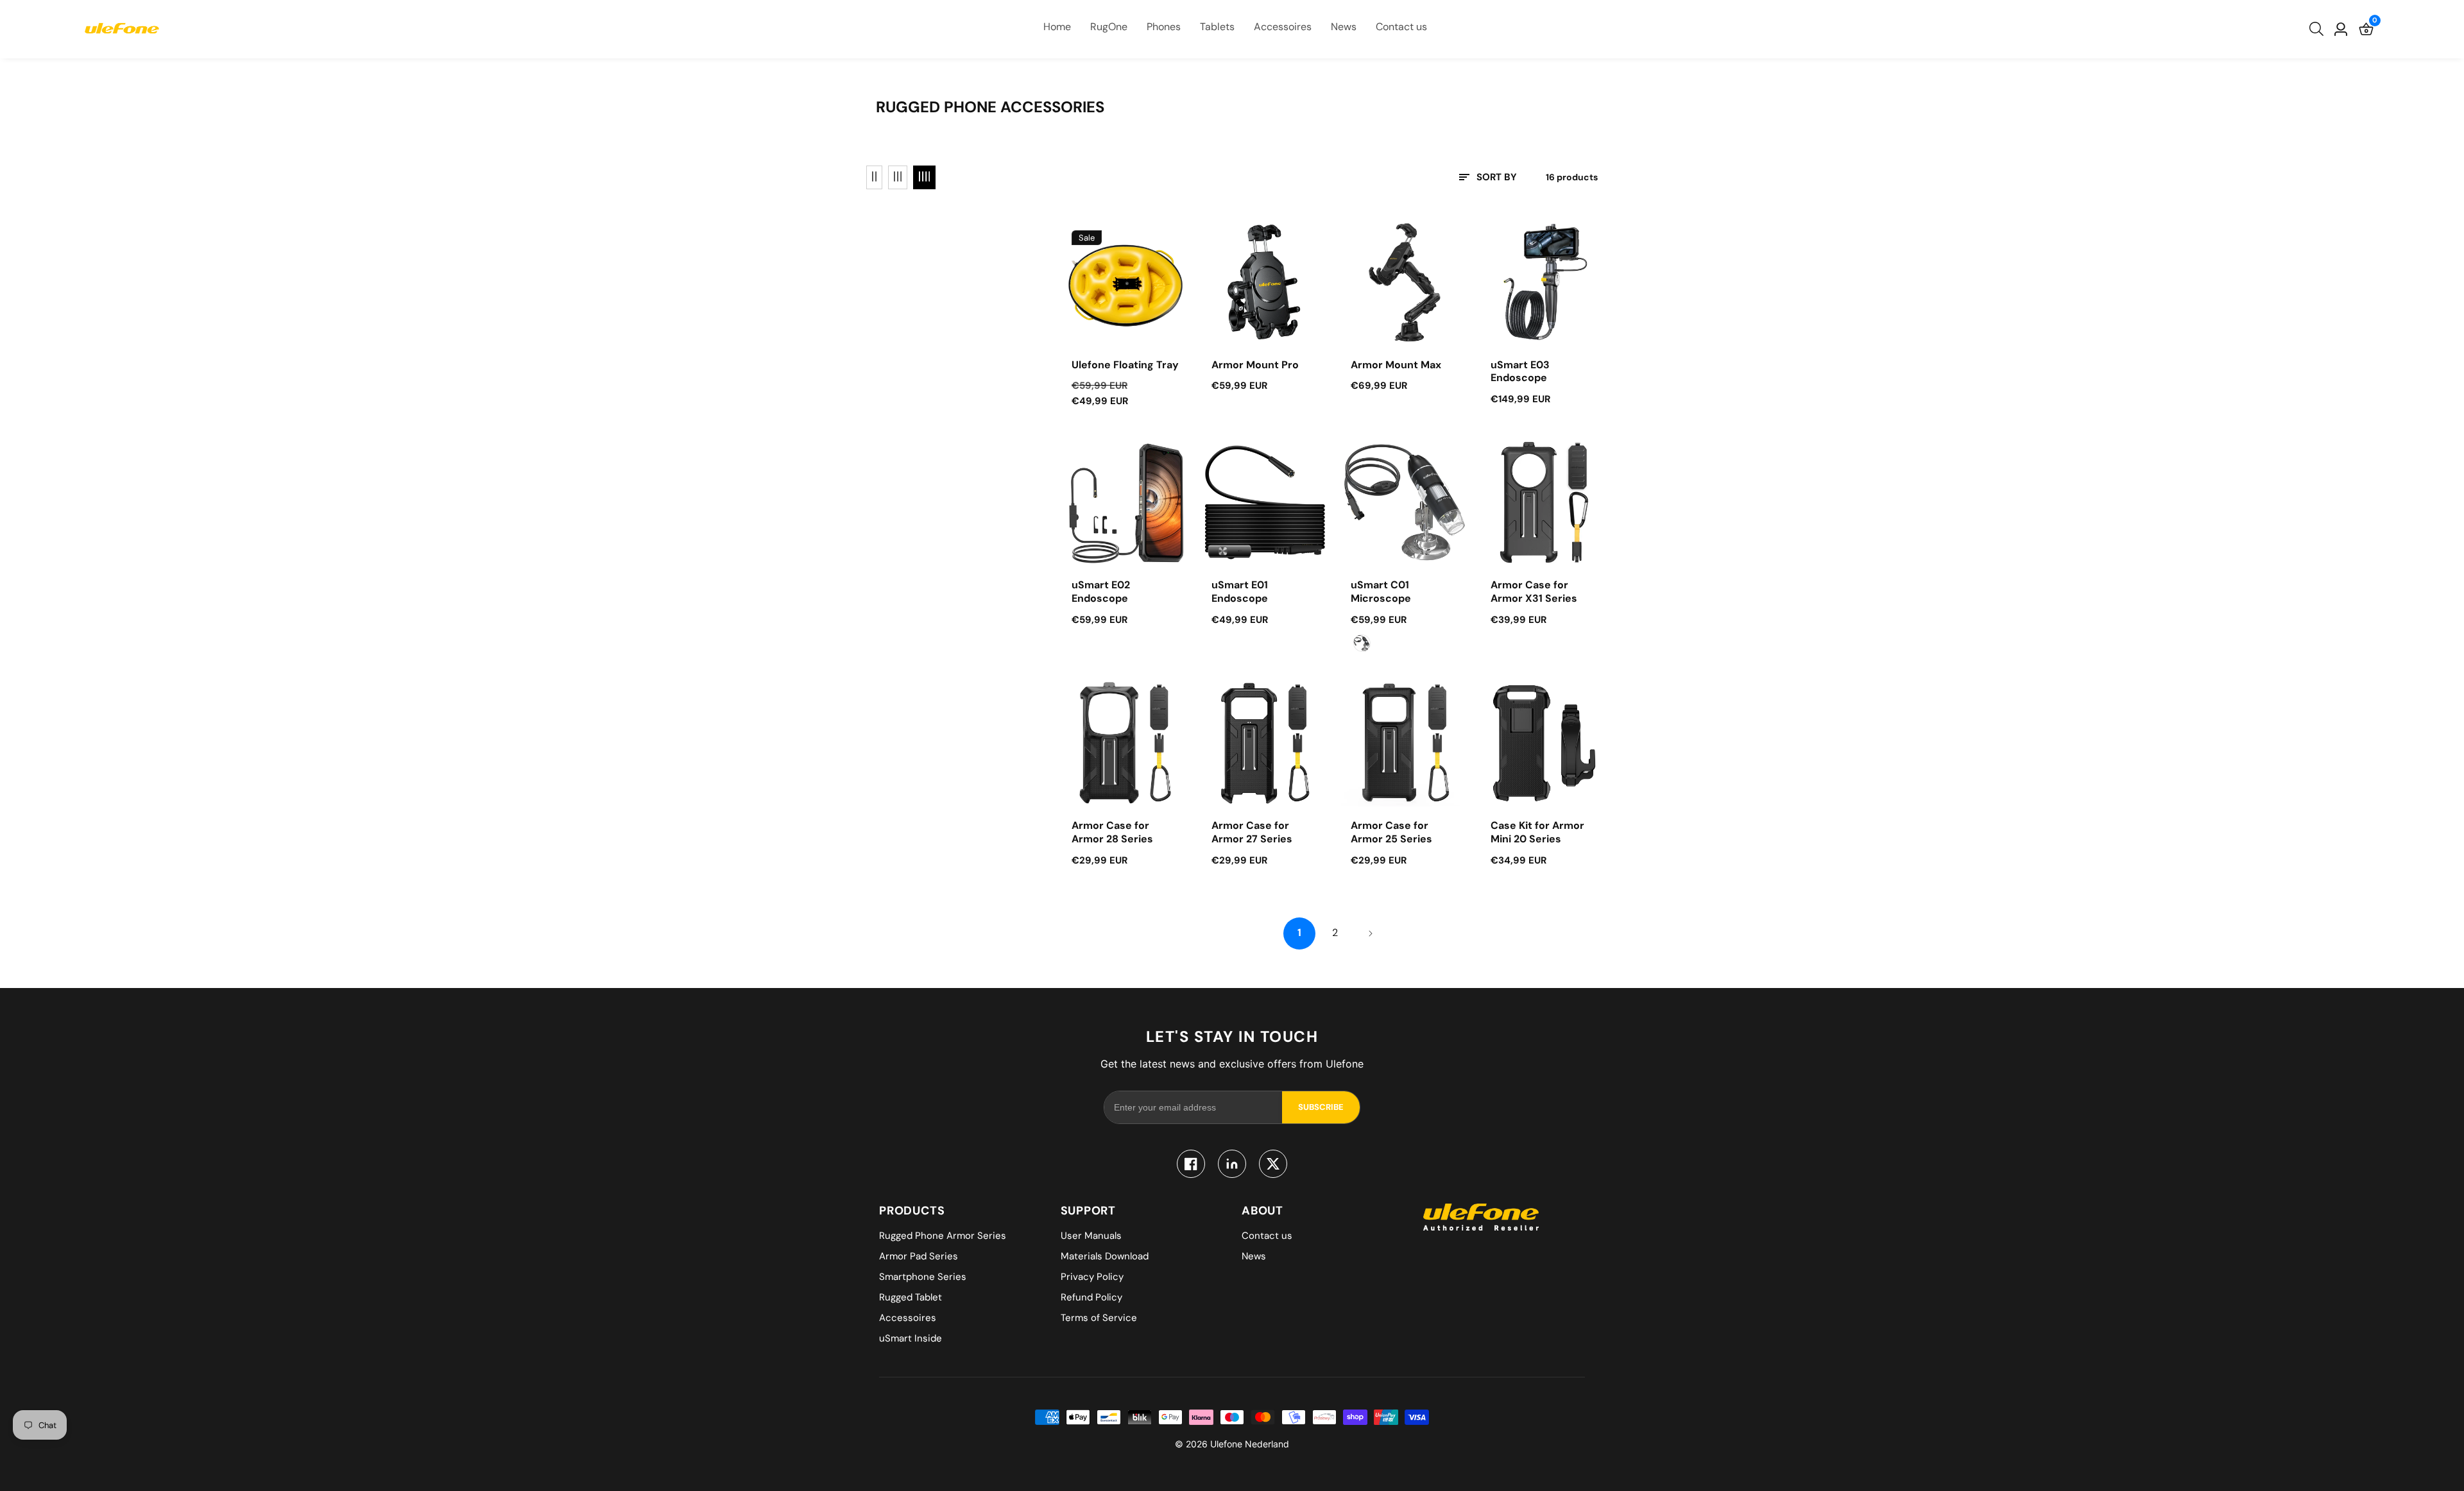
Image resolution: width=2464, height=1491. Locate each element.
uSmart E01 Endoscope (1240, 592)
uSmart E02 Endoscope (1101, 592)
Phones (1164, 27)
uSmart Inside (911, 1338)
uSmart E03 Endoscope (1520, 372)
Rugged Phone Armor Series (943, 1236)
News (1344, 27)
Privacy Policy (1092, 1277)
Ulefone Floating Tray (1125, 365)
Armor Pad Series (919, 1256)
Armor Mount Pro (1255, 365)
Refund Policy (1091, 1297)
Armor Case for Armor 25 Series (1391, 832)
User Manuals (1091, 1236)
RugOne (1109, 27)
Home (1057, 27)
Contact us (1401, 27)
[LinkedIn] (1232, 1164)
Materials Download (1105, 1256)
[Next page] (1370, 933)
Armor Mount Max (1396, 365)
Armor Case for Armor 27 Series (1252, 832)
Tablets (1217, 27)
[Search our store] (2319, 29)
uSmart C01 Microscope (1381, 592)
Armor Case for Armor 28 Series (1112, 832)
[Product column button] (874, 177)
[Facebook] (1191, 1164)
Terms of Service (1099, 1318)
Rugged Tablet (911, 1297)
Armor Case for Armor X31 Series (1534, 592)
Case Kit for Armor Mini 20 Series (1537, 832)
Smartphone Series (923, 1277)
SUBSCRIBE (1321, 1107)
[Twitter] (1273, 1164)
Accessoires (1283, 27)
